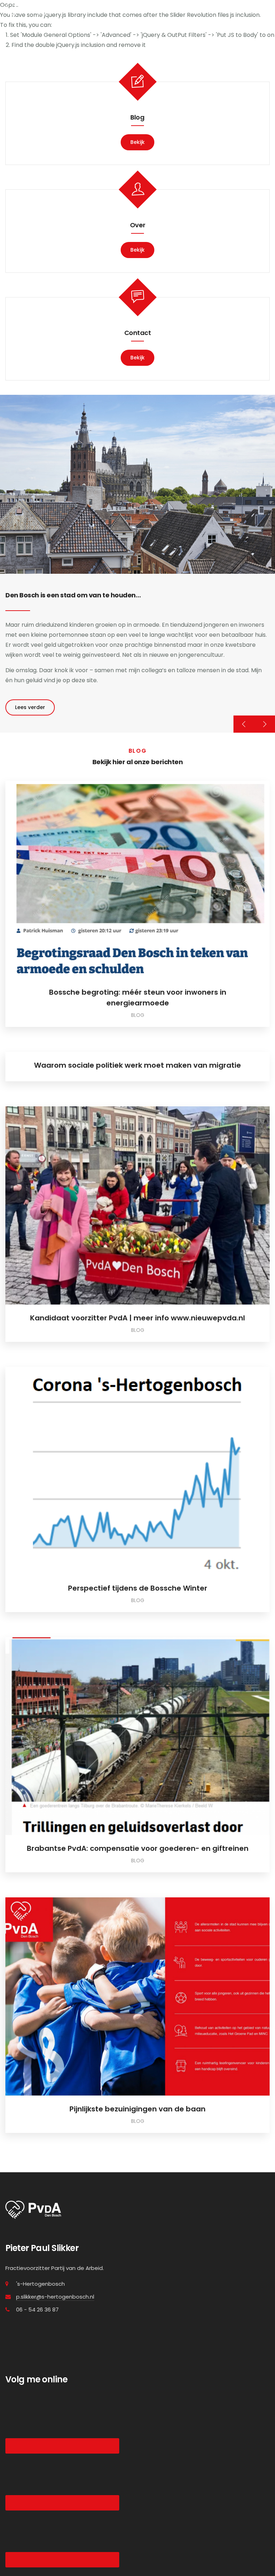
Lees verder (30, 707)
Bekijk (137, 142)
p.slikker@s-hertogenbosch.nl (55, 2297)
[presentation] (244, 724)
